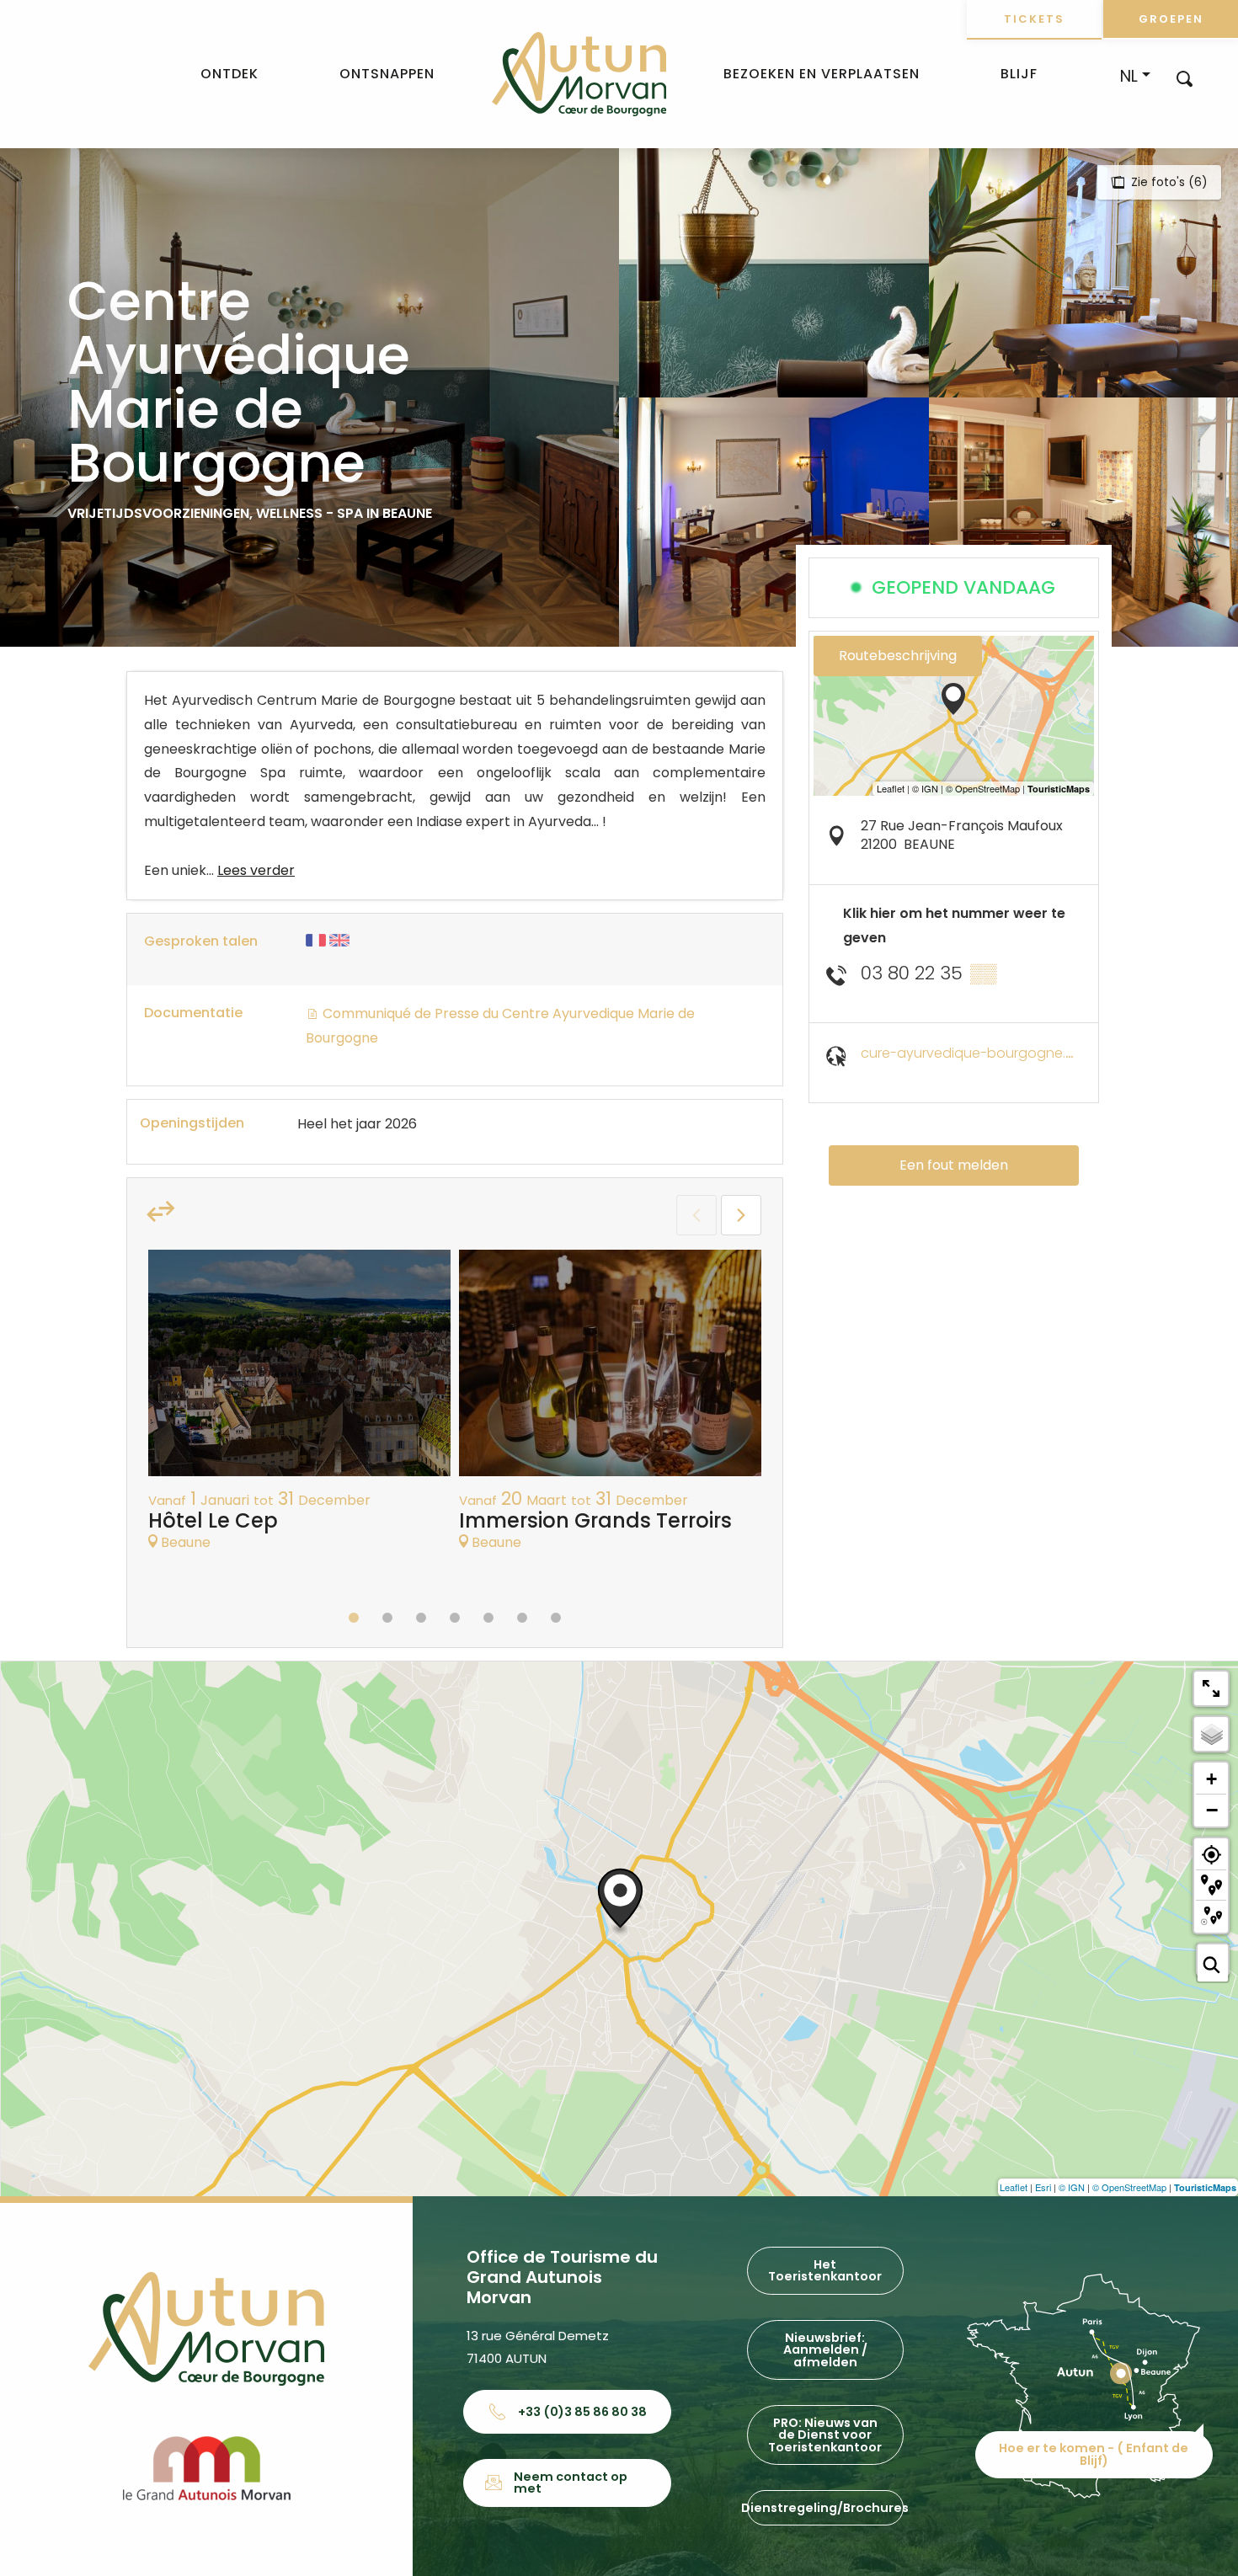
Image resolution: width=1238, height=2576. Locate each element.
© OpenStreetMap (1129, 2187)
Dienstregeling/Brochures (826, 2508)
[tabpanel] (299, 1409)
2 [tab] (387, 1618)
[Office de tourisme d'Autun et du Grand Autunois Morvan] (579, 74)
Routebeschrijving (898, 656)
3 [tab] (421, 1618)
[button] (1185, 78)
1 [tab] (354, 1618)
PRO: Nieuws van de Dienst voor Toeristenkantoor (825, 2435)
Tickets (1034, 19)
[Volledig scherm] (1211, 1688)
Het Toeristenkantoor (825, 2270)
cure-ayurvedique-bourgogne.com (978, 1053)
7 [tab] (556, 1618)
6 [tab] (522, 1618)
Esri (1043, 2187)
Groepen (1171, 19)
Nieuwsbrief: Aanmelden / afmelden (825, 2350)
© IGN (1072, 2187)
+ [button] (1211, 1779)
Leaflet (1014, 2187)
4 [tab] (455, 1618)
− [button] (1212, 1810)
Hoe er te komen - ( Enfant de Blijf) (1094, 2454)
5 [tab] (488, 1618)
